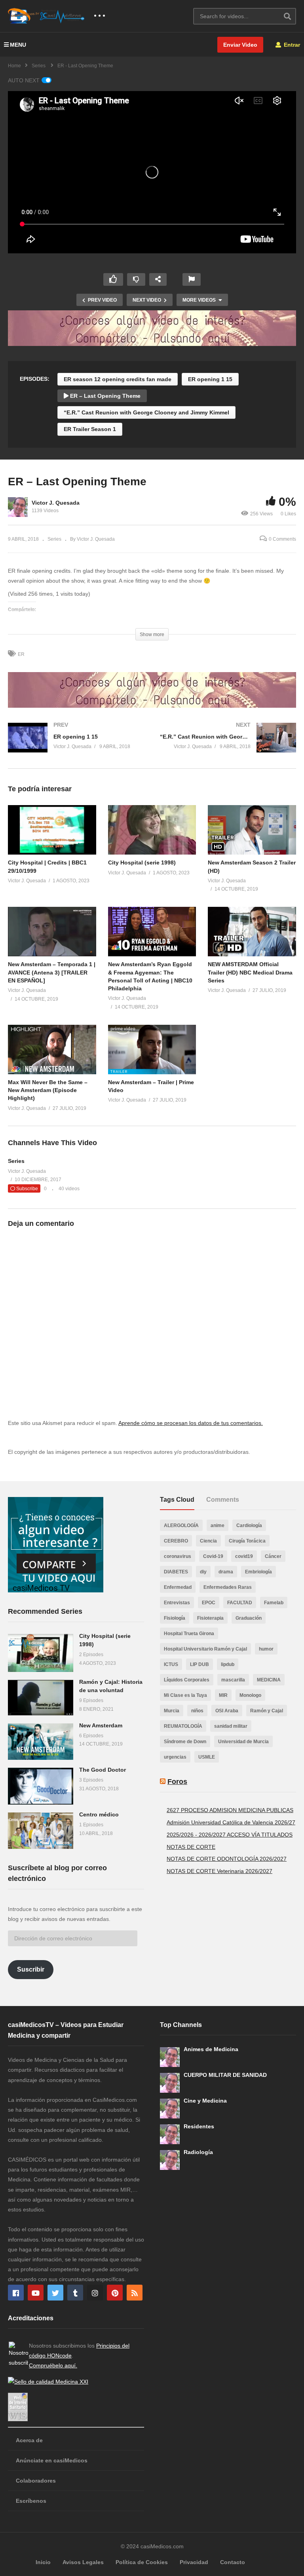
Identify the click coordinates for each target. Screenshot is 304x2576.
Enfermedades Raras (228, 1587)
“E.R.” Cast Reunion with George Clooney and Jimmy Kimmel (146, 412)
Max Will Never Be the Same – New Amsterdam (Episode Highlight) (48, 1090)
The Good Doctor (103, 1770)
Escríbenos (31, 2501)
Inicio (43, 2562)
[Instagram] (95, 2293)
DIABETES (176, 1572)
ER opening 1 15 (210, 379)
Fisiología (175, 1618)
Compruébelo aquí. (53, 2365)
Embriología (258, 1572)
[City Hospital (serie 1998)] (41, 1653)
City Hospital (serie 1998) (142, 862)
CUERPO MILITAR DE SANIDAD (225, 2075)
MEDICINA (269, 1680)
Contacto (233, 2562)
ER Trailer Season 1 (90, 429)
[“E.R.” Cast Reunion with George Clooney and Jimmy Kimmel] (228, 746)
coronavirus (178, 1556)
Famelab (274, 1603)
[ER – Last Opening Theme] (52, 830)
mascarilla (233, 1680)
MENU (18, 45)
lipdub (228, 1664)
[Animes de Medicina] (170, 2057)
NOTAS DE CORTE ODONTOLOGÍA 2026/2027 (227, 1859)
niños (197, 1711)
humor (266, 1649)
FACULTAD (240, 1603)
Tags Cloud (177, 1500)
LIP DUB (199, 1664)
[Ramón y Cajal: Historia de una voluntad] (41, 1698)
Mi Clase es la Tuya (185, 1695)
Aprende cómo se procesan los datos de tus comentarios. (191, 1423)
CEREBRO (176, 1541)
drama (226, 1572)
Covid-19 (213, 1556)
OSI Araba (227, 1711)
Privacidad (194, 2562)
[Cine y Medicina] (170, 2109)
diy (203, 1572)
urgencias (175, 1757)
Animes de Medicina (211, 2049)
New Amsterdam (101, 1725)
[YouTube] (36, 2293)
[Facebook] (16, 2293)
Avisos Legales (83, 2562)
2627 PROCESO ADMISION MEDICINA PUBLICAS (230, 1810)
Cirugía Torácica (247, 1541)
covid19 (244, 1556)
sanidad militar (231, 1726)
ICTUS (171, 1664)
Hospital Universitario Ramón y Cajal (205, 1649)
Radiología (198, 2152)
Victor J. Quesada (56, 503)
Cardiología (249, 1525)
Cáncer (273, 1556)
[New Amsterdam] (41, 1742)
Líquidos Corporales (187, 1680)
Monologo (250, 1695)
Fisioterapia (210, 1618)
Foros (177, 1782)
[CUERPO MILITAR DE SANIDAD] (170, 2083)
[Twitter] (55, 2293)
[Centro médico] (41, 1831)
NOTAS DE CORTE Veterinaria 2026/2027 (219, 1871)
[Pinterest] (115, 2293)
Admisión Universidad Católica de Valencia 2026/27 (231, 1822)
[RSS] (135, 2293)
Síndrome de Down (185, 1742)
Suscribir (31, 1969)
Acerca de (29, 2440)
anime (218, 1525)
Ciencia (208, 1541)
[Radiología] (170, 2160)
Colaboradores (36, 2481)
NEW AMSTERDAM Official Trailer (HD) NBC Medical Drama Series (250, 972)
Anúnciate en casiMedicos (52, 2460)
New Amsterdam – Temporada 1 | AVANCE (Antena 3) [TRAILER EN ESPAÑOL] (52, 972)
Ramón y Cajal (267, 1711)
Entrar (291, 45)
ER (21, 654)
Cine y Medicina (205, 2101)
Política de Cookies (142, 2562)
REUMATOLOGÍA (183, 1726)
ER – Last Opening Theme (104, 396)
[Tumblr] (75, 2293)
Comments (223, 1500)
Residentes (199, 2126)
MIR (223, 1695)
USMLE (207, 1757)
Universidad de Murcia (243, 1742)
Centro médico (99, 1814)
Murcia (172, 1711)
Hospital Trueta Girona (189, 1634)
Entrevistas (177, 1603)
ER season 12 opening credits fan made (118, 379)
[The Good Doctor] (41, 1786)
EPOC (209, 1603)
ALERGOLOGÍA (181, 1525)
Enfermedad (178, 1587)
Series (54, 539)
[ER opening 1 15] (76, 746)
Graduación (249, 1618)
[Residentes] (170, 2134)
